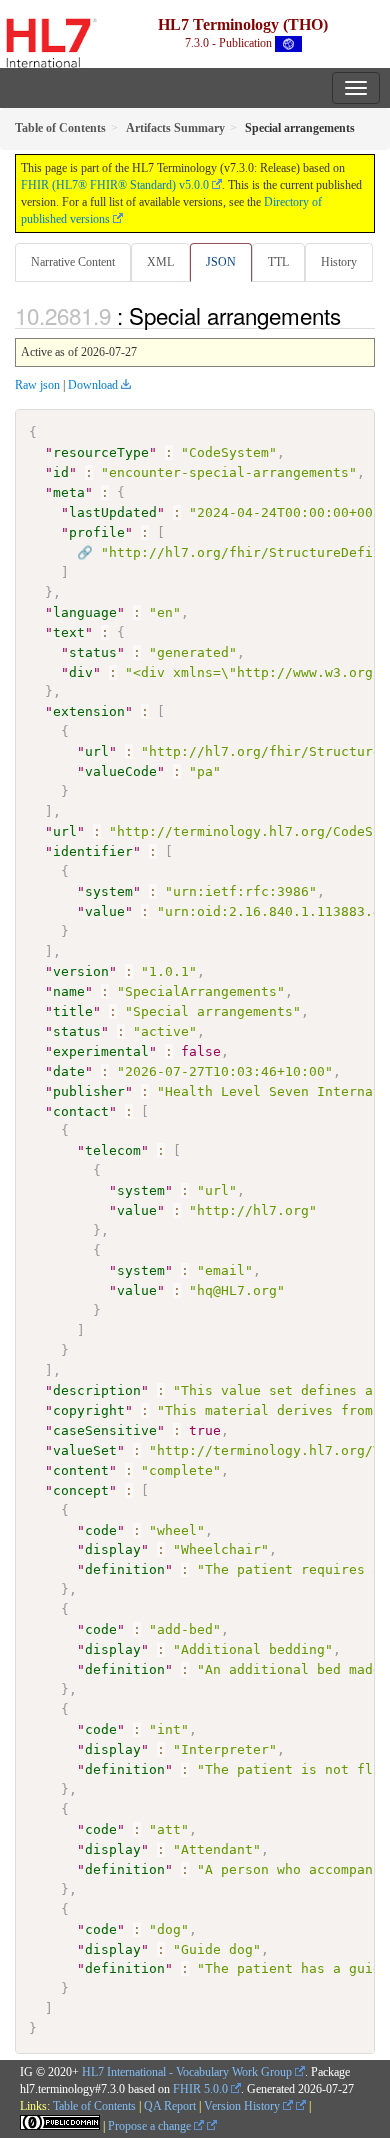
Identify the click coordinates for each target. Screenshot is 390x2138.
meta (69, 492)
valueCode (121, 771)
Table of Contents (94, 2106)
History (339, 262)
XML (160, 262)
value (105, 911)
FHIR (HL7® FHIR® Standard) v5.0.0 (115, 185)
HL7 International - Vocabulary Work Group (187, 2072)
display (113, 1549)
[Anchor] (352, 315)
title (73, 1011)
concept (81, 1490)
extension (89, 711)
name (69, 991)
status (93, 652)
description (97, 1390)
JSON (221, 262)
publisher (89, 1091)
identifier (93, 851)
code (101, 1530)
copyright (89, 1410)
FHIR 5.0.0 (200, 2089)
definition (125, 1569)
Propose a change (151, 2126)
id (61, 472)
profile (97, 532)
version (81, 971)
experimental (101, 1051)
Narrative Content (73, 262)
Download (93, 385)
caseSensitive (105, 1430)
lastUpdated (113, 512)
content (81, 1470)
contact (81, 1111)
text (69, 632)
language (85, 612)
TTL (278, 262)
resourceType (101, 452)
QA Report (170, 2106)
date (69, 1071)
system (109, 891)
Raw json (37, 385)
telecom (113, 1150)
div (81, 672)
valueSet (85, 1450)
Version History (243, 2106)
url (97, 751)
